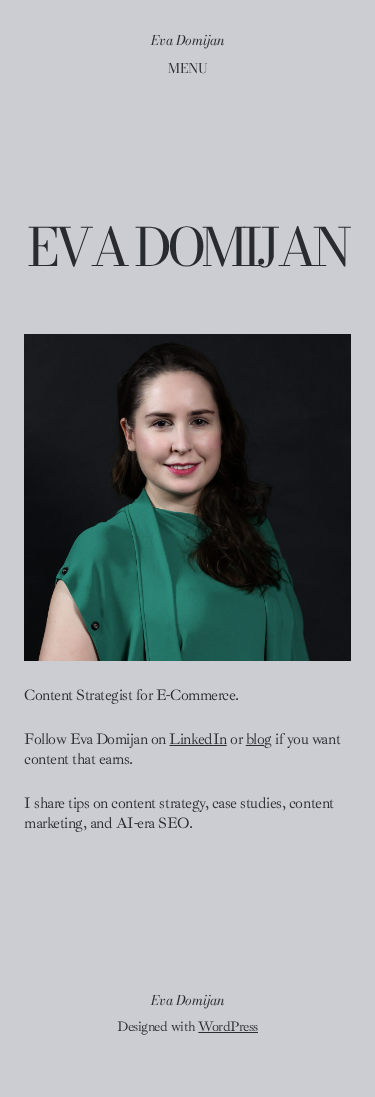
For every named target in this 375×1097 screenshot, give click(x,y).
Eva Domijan (188, 40)
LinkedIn (197, 739)
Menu (188, 68)
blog (259, 739)
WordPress (228, 1026)
